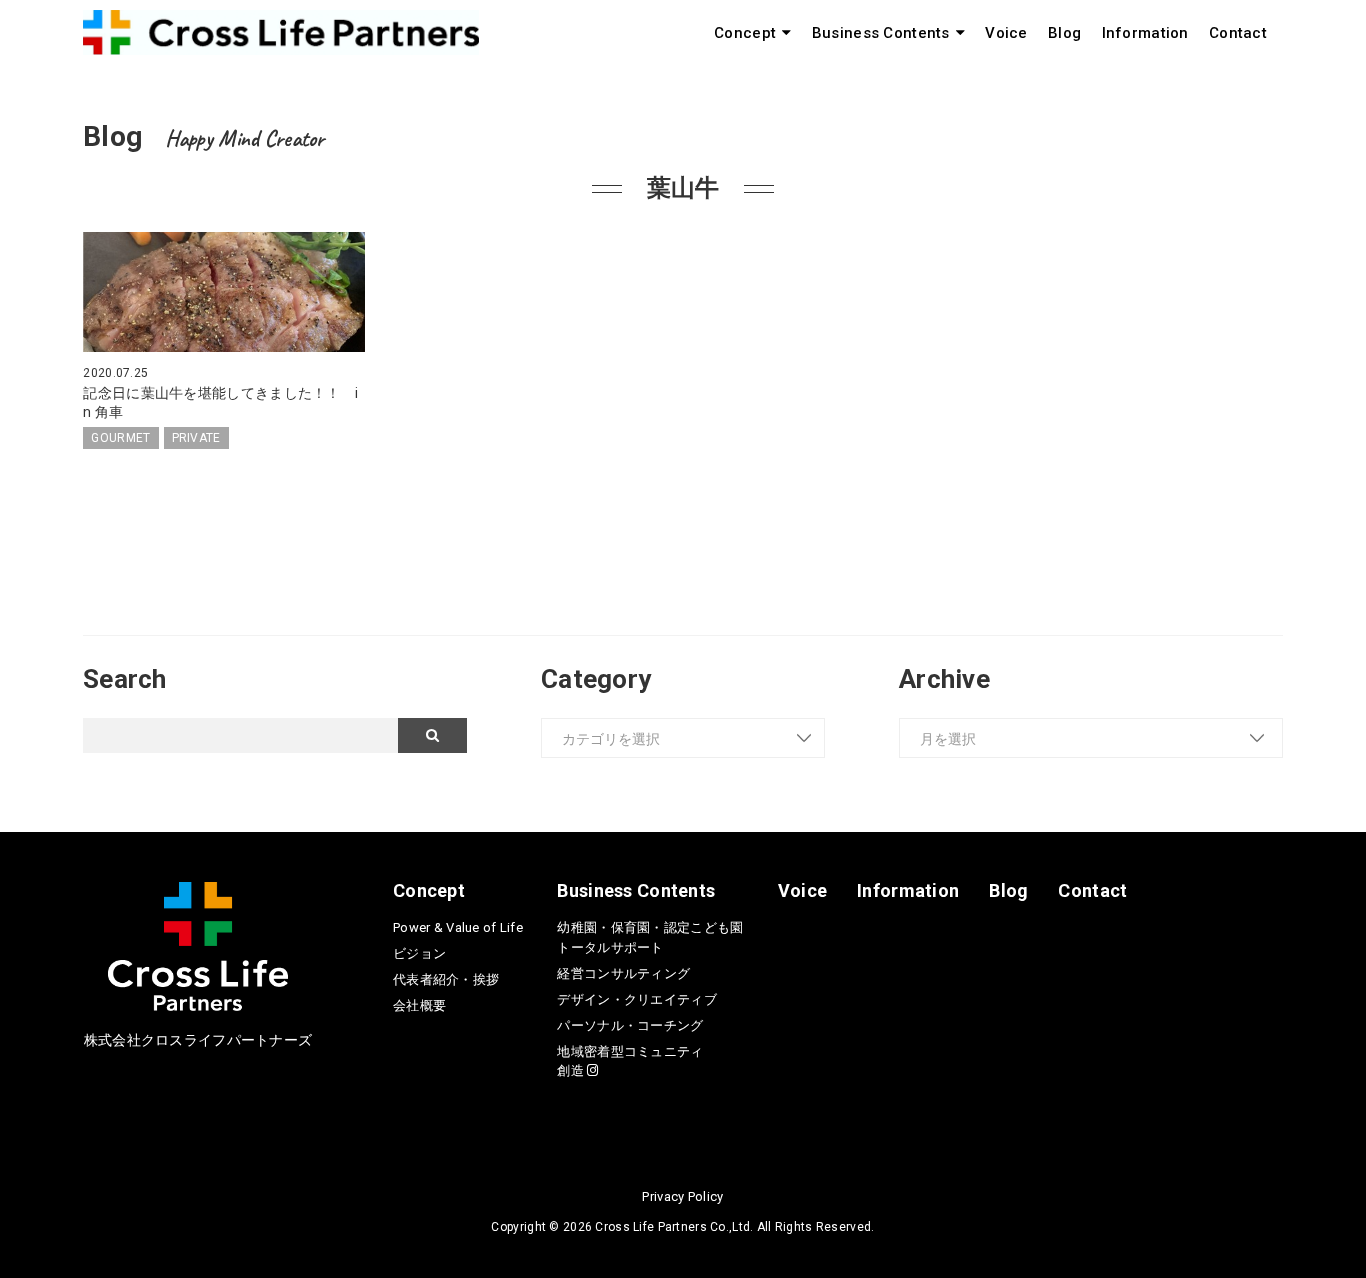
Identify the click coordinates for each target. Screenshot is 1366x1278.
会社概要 (419, 1005)
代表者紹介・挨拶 (446, 979)
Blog (1064, 33)
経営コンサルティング (623, 973)
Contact (1238, 33)
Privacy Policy (682, 1196)
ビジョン (419, 953)
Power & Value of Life (458, 927)
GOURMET (120, 438)
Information (1145, 33)
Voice (1006, 33)
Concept (745, 33)
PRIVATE (196, 438)
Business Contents (881, 33)
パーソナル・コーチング (630, 1025)
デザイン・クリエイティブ (636, 999)
